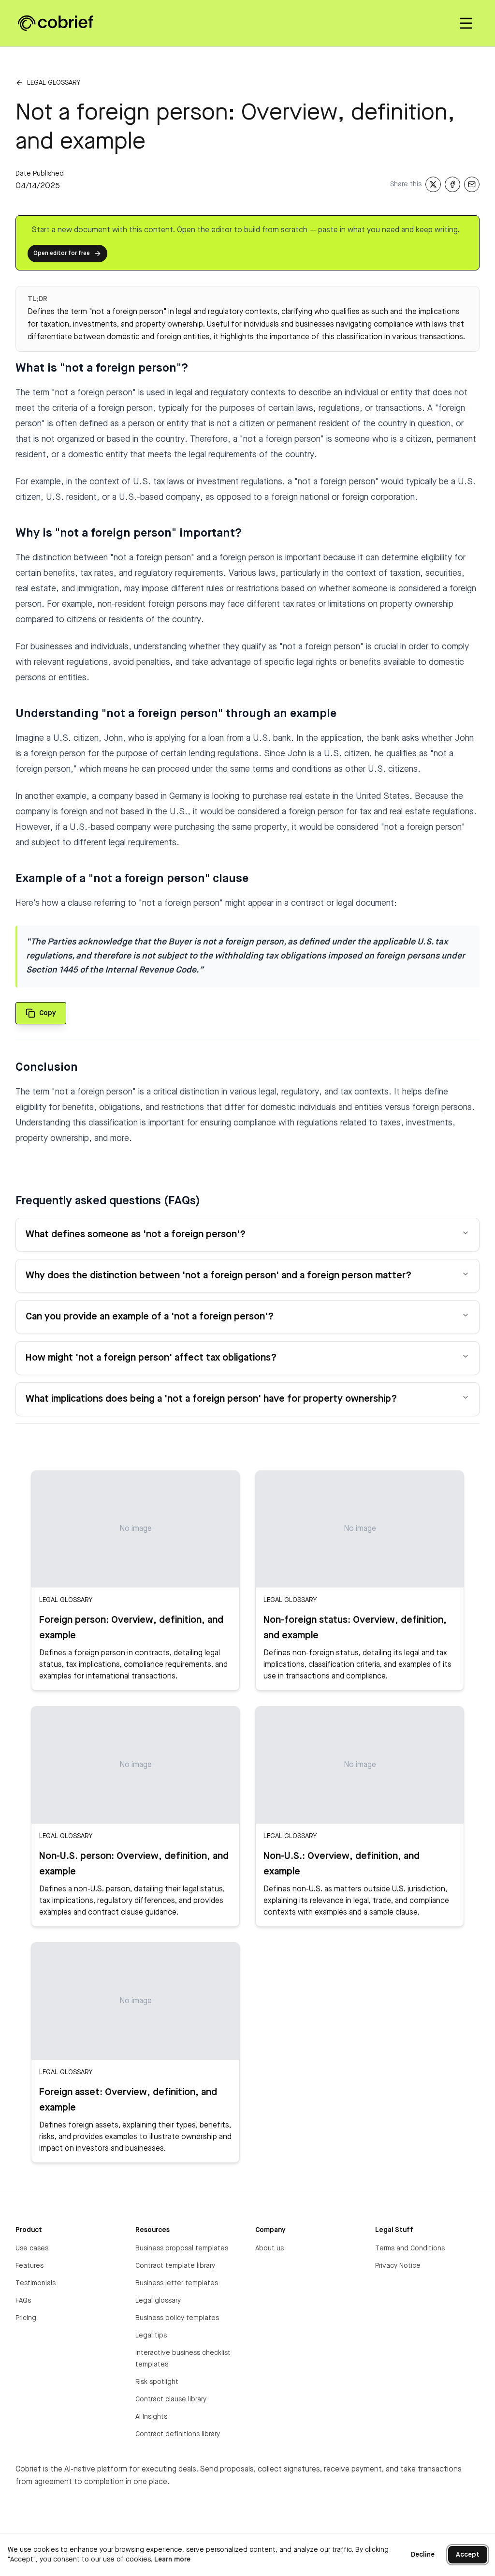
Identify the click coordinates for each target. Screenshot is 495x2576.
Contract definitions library (178, 2434)
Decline (423, 2555)
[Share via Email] (472, 184)
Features (29, 2266)
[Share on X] (433, 184)
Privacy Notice (398, 2266)
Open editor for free (62, 254)
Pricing (26, 2318)
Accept (468, 2555)
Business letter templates (177, 2283)
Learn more (172, 2560)
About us (269, 2248)
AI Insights (151, 2417)
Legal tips (151, 2336)
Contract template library (175, 2266)
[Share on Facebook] (452, 184)
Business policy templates (177, 2318)
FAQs (23, 2301)
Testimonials (36, 2283)
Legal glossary (54, 83)
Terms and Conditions (410, 2248)
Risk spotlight (157, 2382)
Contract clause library (171, 2399)
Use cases (32, 2248)
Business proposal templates (182, 2248)
